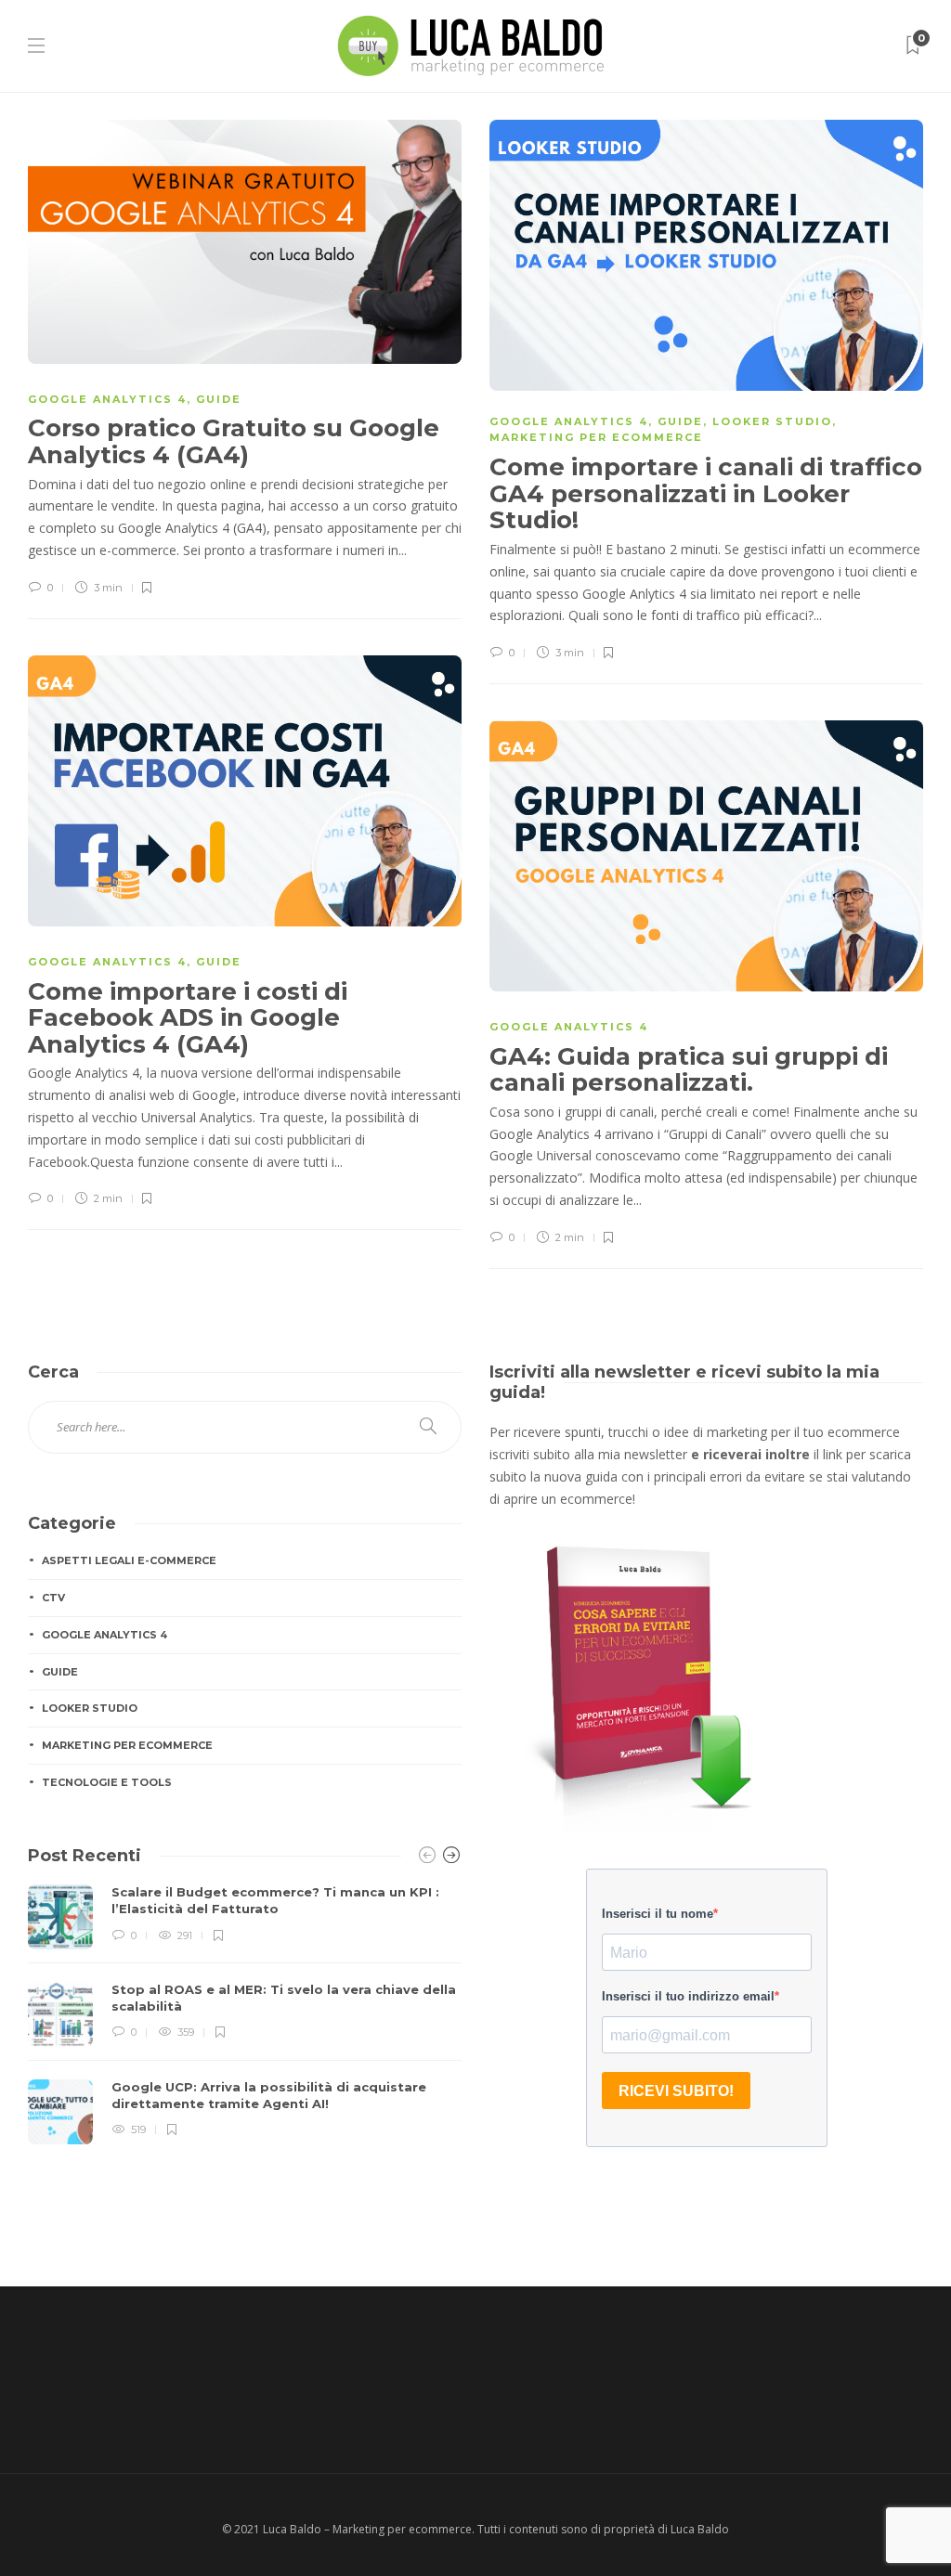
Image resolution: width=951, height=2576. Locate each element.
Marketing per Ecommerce (596, 437)
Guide (219, 399)
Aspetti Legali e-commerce (129, 1560)
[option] (245, 2014)
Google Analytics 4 (107, 399)
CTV (53, 1598)
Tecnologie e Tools (107, 1782)
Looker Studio (772, 421)
